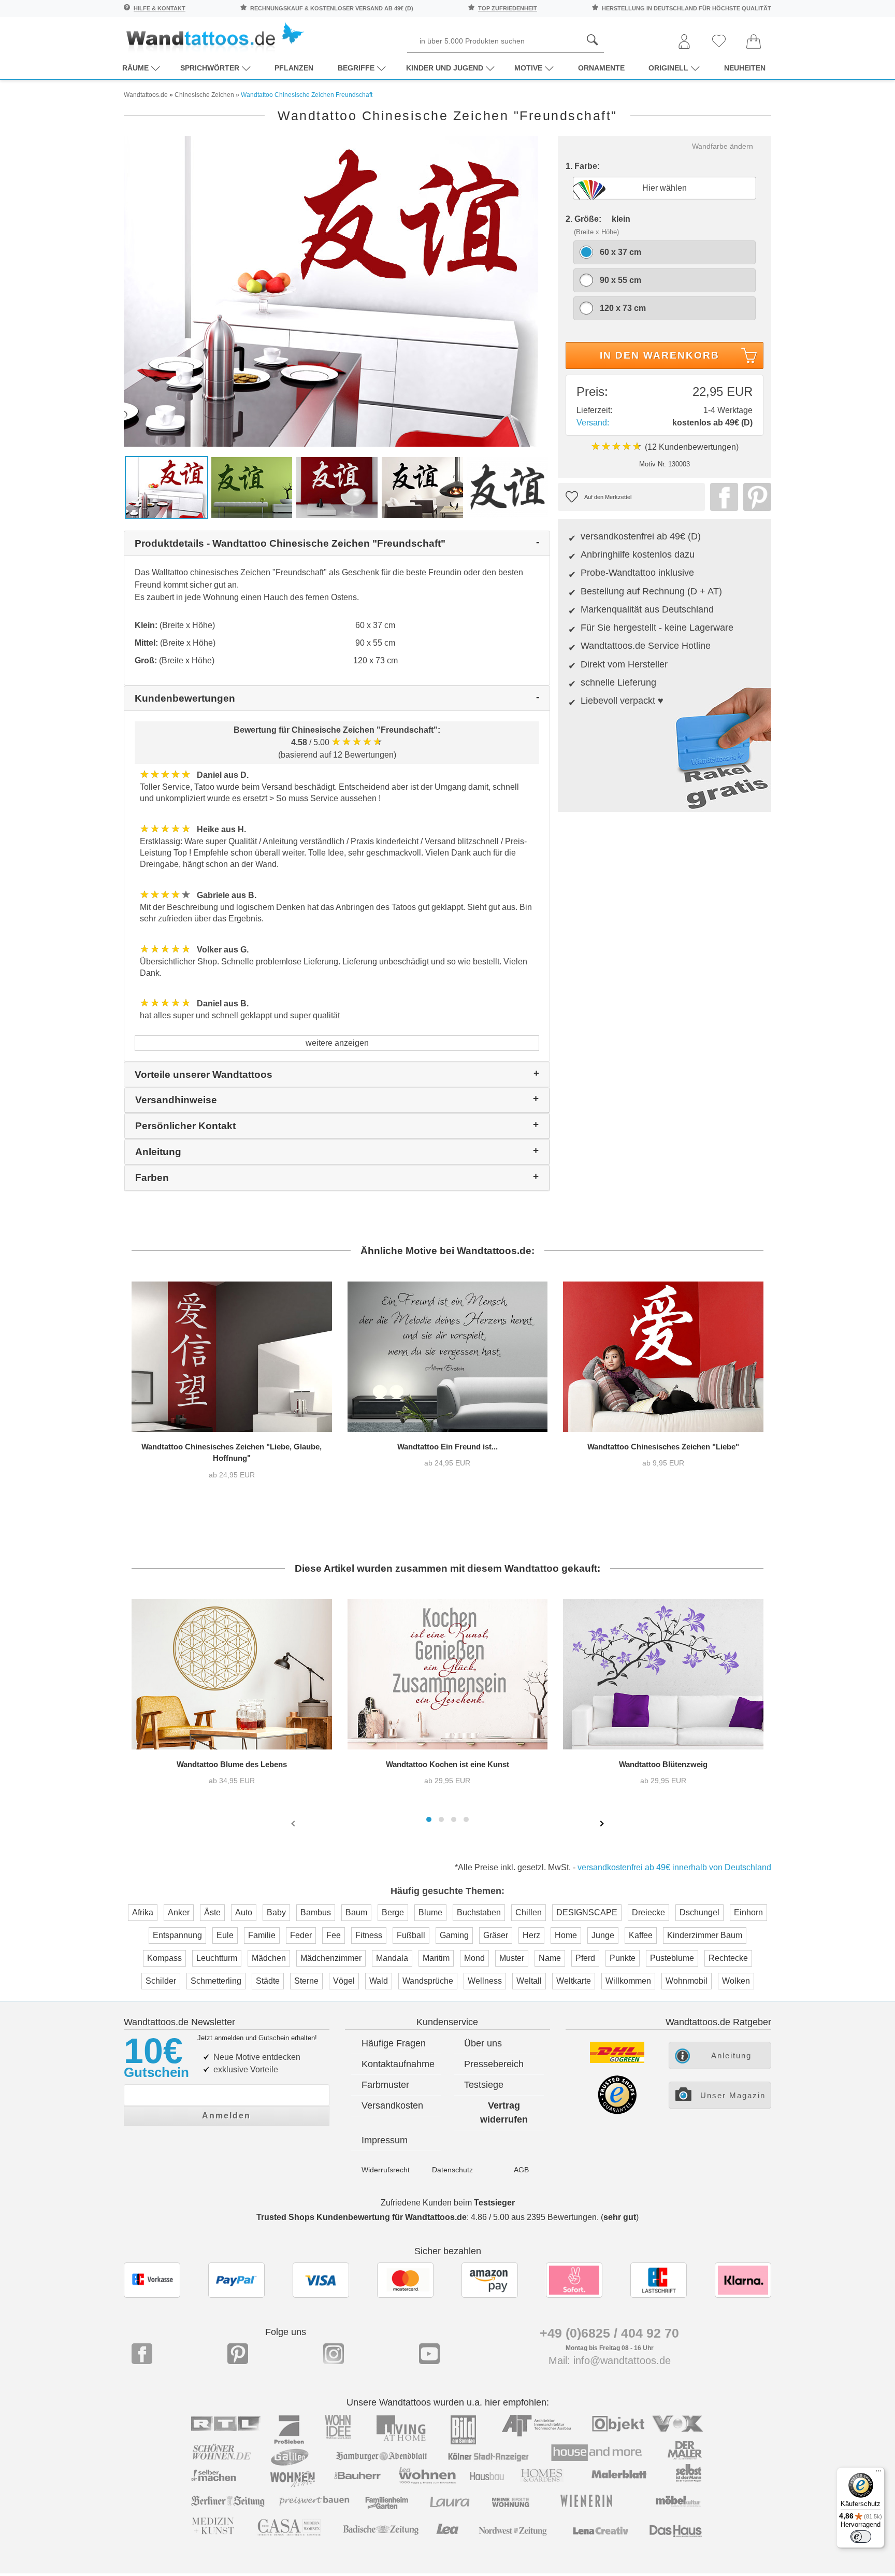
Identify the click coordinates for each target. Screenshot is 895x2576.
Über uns (483, 2043)
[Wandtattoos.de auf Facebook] (142, 2354)
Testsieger (494, 2203)
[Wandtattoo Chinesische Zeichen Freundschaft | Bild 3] (337, 487)
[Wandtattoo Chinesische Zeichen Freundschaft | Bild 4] (422, 487)
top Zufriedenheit (508, 8)
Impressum (385, 2140)
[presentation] (294, 1823)
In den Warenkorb (660, 355)
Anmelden (226, 2116)
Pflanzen (294, 68)
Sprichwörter (210, 68)
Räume (135, 68)
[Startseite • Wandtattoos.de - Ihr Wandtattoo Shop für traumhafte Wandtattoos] (214, 37)
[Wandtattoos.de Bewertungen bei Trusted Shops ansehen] (617, 2111)
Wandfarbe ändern (723, 146)
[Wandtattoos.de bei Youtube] (429, 2354)
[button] (429, 1819)
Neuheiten (745, 68)
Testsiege (484, 2085)
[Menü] (878, 2473)
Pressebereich (494, 2064)
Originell (668, 68)
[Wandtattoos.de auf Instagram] (334, 2354)
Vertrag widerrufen (504, 2112)
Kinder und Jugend (445, 68)
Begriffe (356, 68)
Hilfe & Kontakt (160, 8)
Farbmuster (385, 2085)
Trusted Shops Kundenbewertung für (362, 2217)
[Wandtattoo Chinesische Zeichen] (721, 497)
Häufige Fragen (394, 2043)
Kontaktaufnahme (398, 2064)
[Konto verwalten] (684, 42)
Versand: (593, 423)
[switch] (861, 2537)
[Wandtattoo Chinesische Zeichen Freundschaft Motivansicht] (508, 487)
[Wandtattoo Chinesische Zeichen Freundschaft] (331, 290)
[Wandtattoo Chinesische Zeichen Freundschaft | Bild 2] (252, 487)
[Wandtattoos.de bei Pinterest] (238, 2354)
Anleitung (731, 2055)
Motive (528, 68)
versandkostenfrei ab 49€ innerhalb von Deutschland (674, 1867)
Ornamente (601, 68)
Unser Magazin (733, 2095)
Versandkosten (392, 2105)
